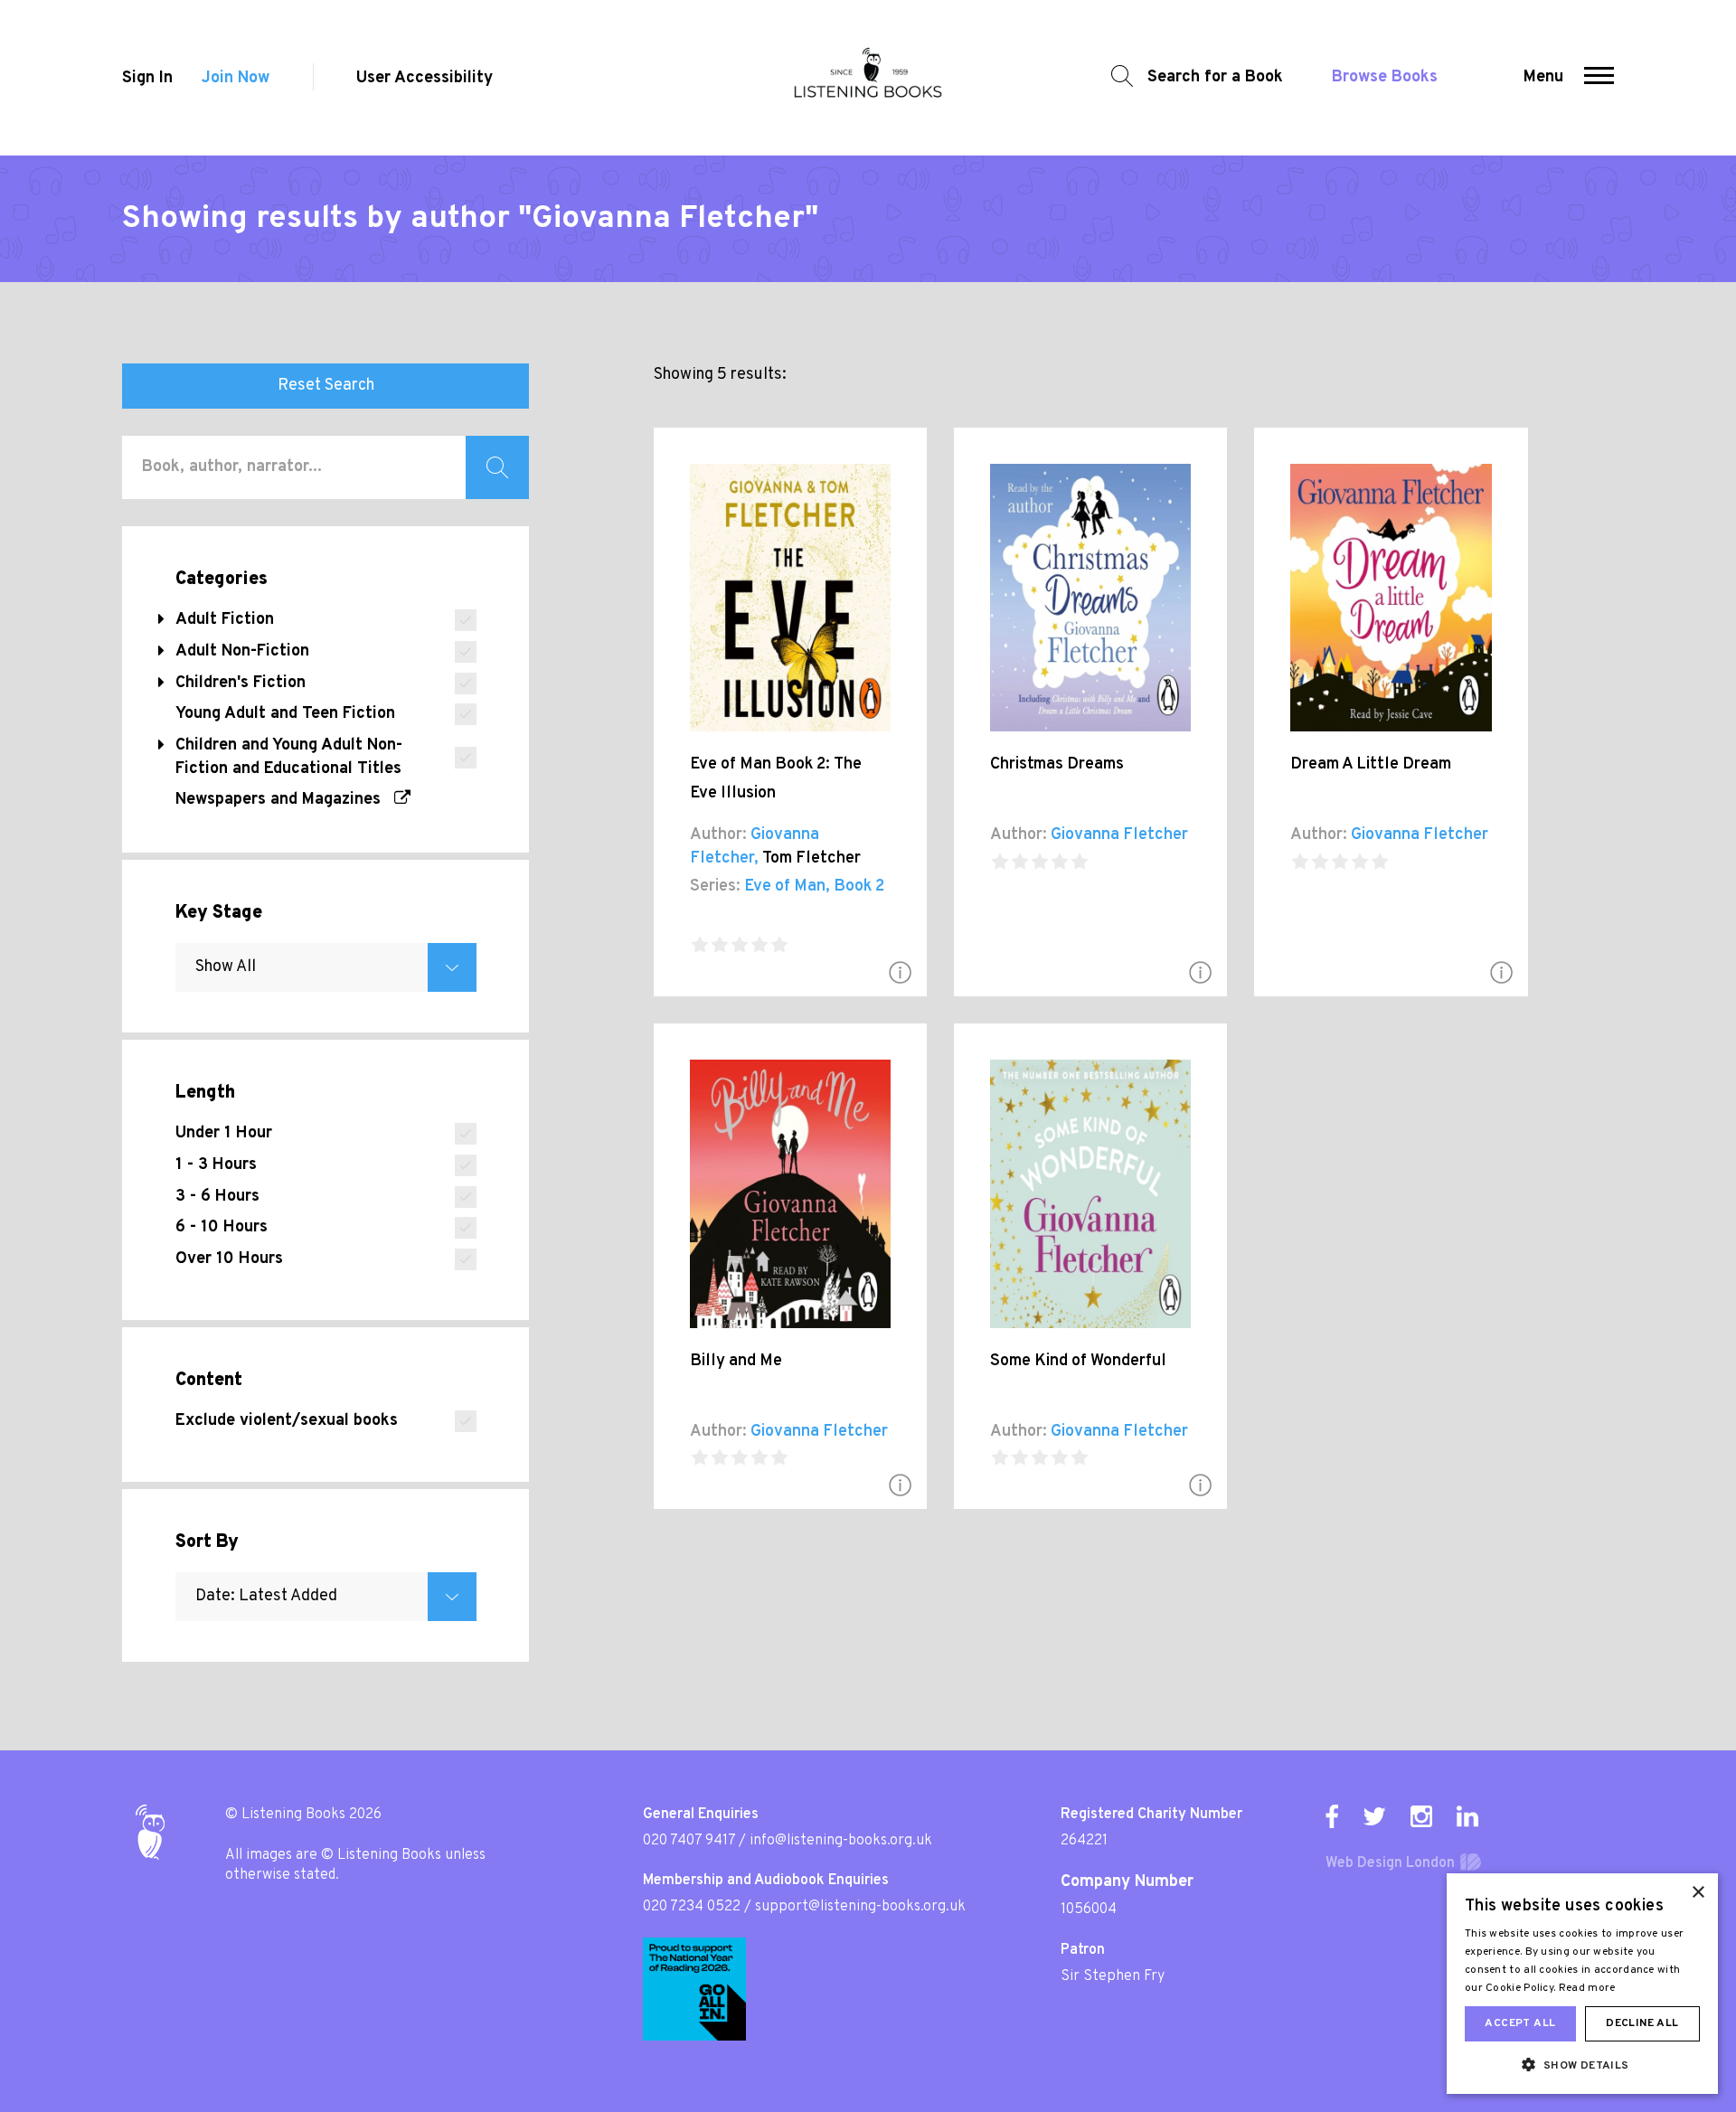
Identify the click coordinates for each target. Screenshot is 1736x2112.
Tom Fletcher (811, 858)
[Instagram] (1421, 1816)
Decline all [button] (1642, 2023)
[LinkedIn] (1467, 1816)
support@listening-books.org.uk (860, 1907)
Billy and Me (736, 1361)
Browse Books (1385, 77)
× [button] (1698, 1893)
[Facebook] (1332, 1816)
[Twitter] (1374, 1816)
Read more (1587, 1988)
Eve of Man (785, 886)
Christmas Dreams (1057, 764)
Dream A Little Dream (1371, 764)
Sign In (147, 78)
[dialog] (1582, 1984)
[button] (1599, 78)
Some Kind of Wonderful (1078, 1361)
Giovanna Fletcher (1119, 835)
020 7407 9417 (689, 1841)
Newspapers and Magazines (285, 800)
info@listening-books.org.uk (841, 1841)
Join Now (236, 78)
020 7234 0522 (692, 1907)
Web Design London (1390, 1863)
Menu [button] (1543, 77)
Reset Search (326, 386)
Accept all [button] (1520, 2023)
